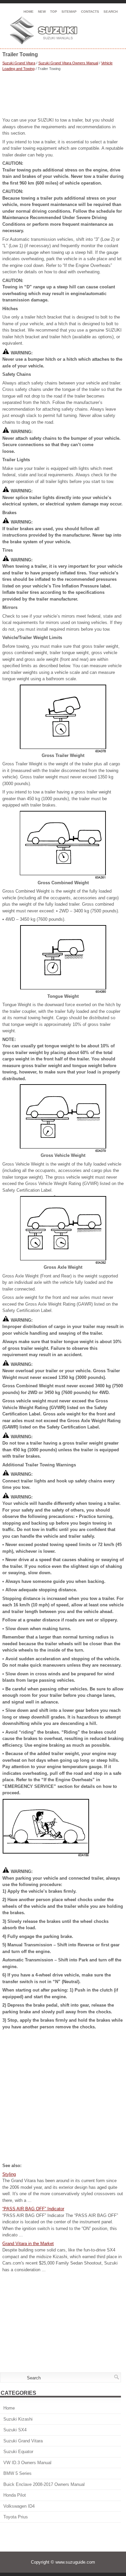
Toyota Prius (16, 2517)
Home (29, 12)
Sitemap (69, 12)
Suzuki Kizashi (18, 2419)
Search (111, 12)
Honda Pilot (15, 2495)
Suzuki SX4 (15, 2430)
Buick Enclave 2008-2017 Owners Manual (44, 2484)
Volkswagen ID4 (19, 2506)
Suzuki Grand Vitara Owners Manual (68, 63)
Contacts (90, 12)
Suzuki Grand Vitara (19, 63)
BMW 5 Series (17, 2473)
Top (54, 12)
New (42, 12)
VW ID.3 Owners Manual (27, 2463)
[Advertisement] (63, 95)
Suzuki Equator (18, 2452)
